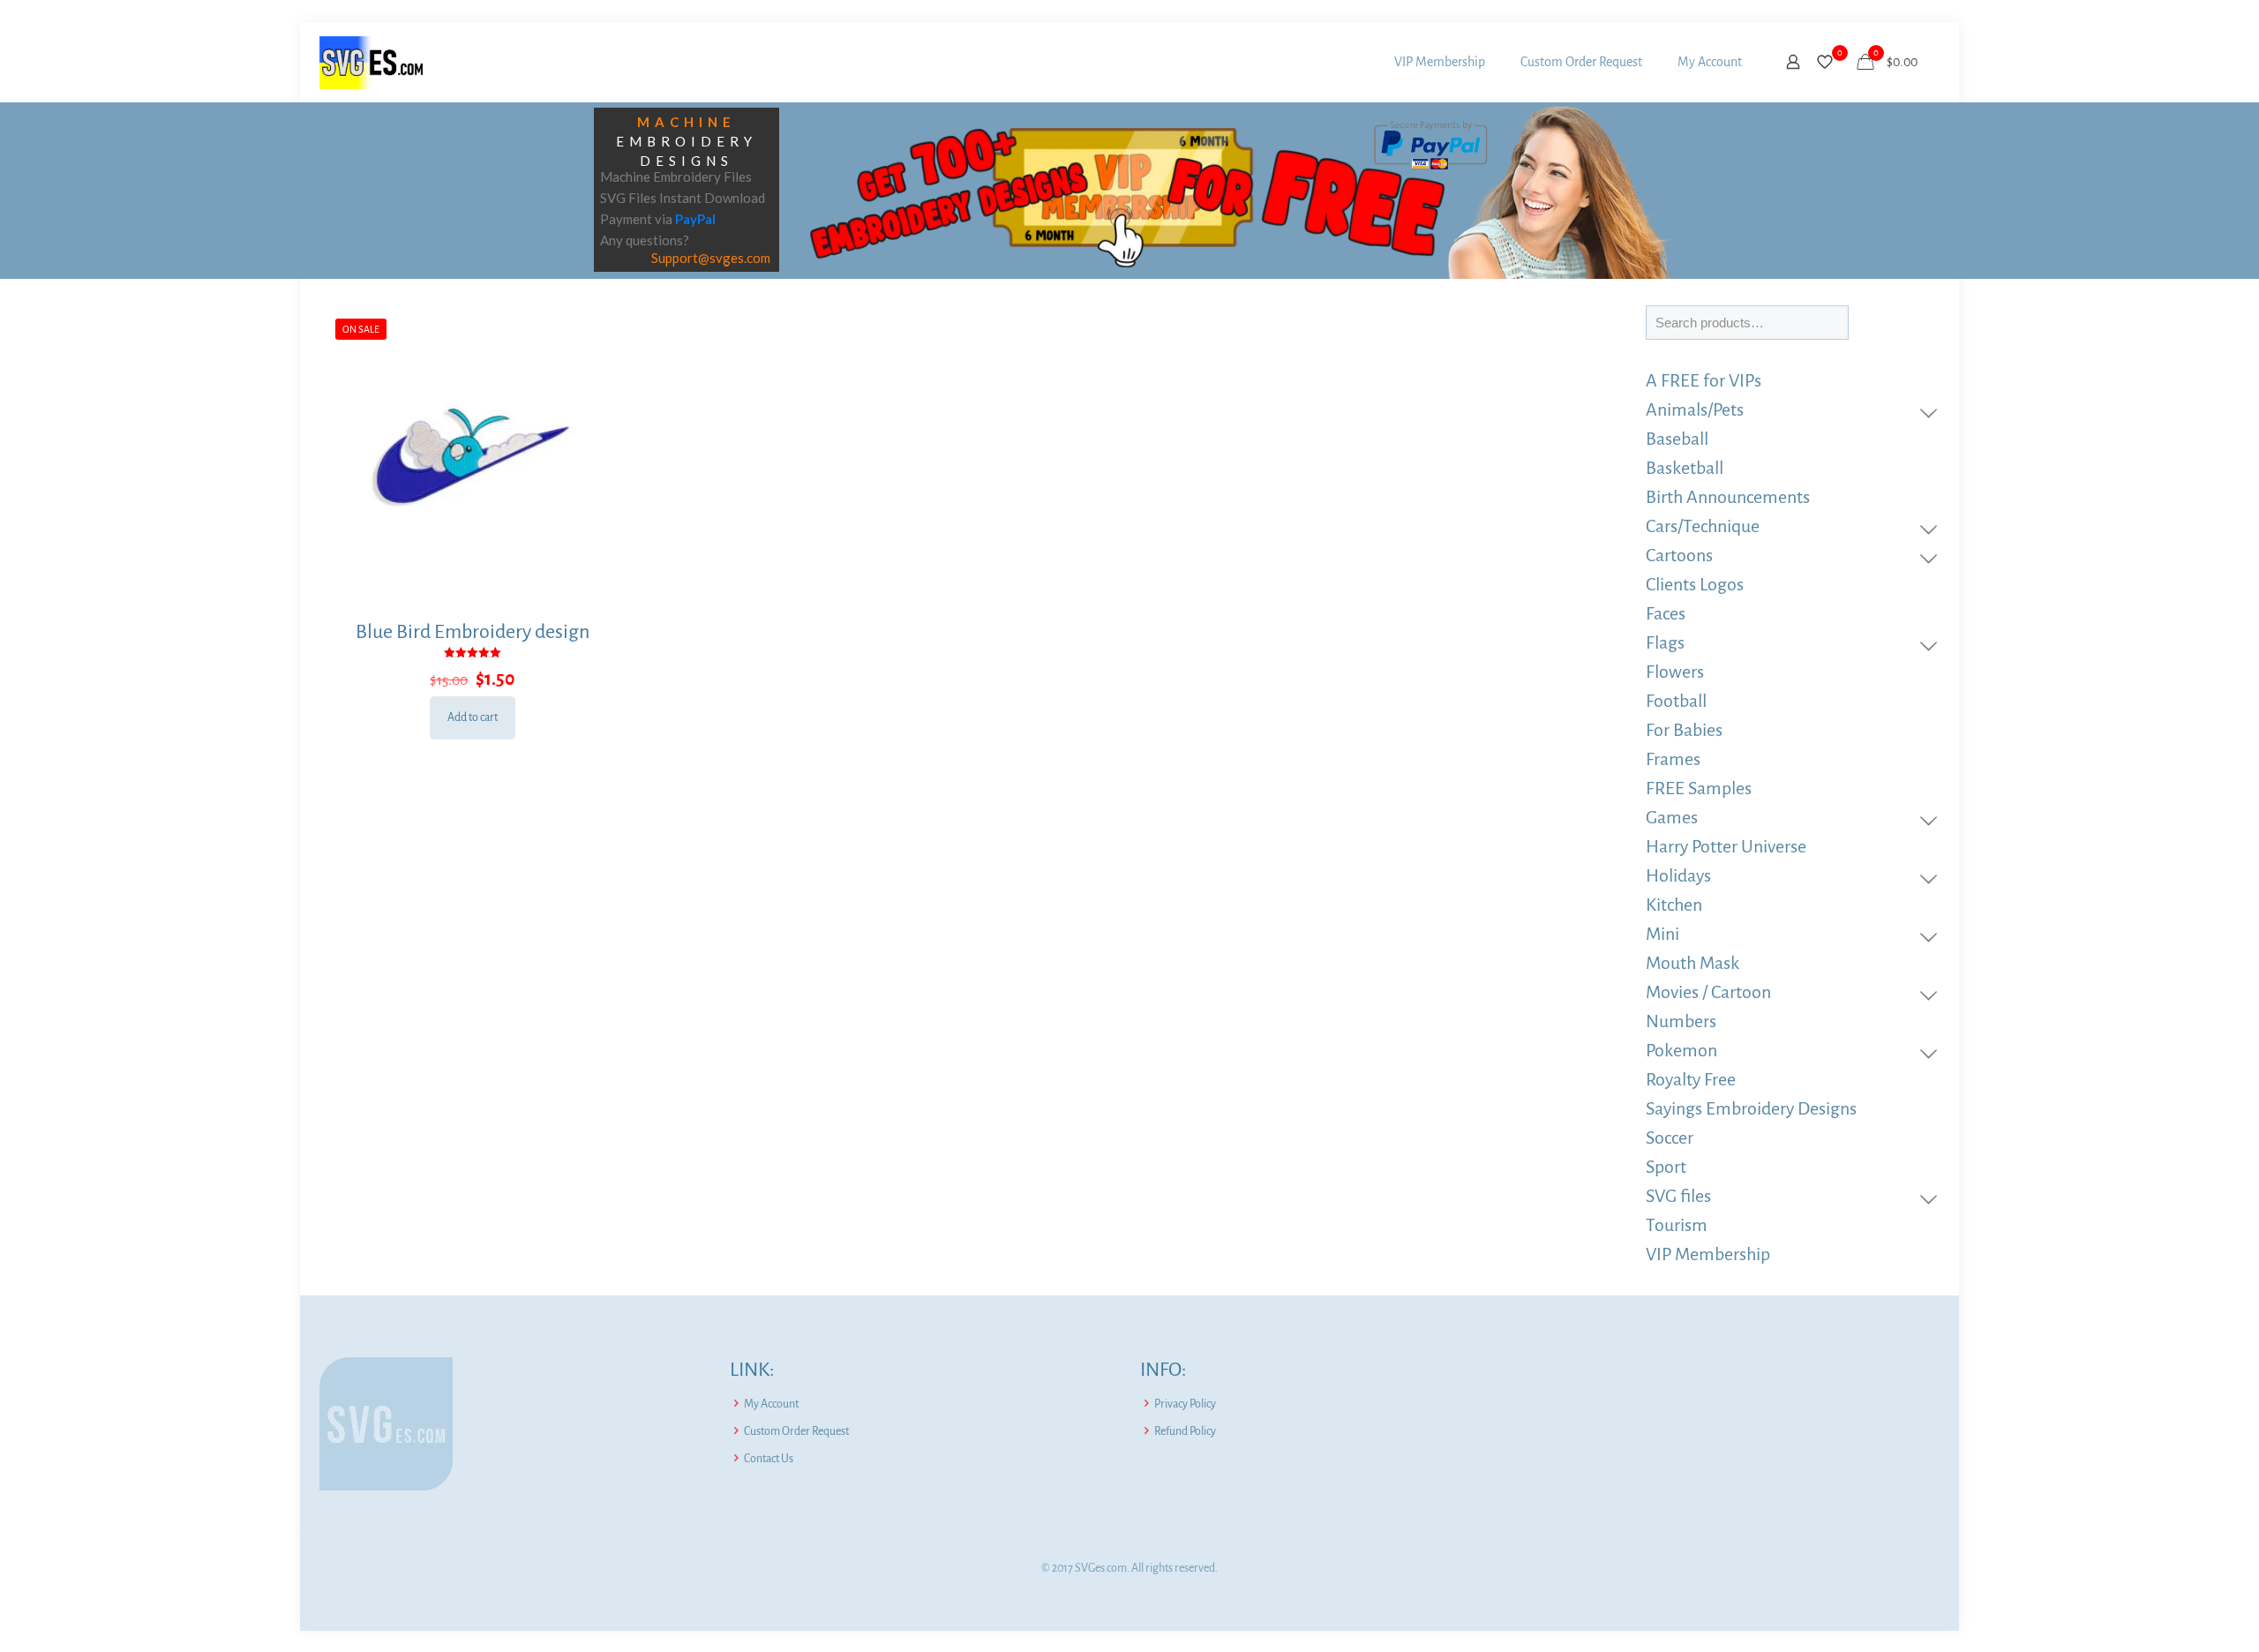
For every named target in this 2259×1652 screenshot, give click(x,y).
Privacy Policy (1185, 1404)
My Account (771, 1404)
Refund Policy (1185, 1431)
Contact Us (769, 1459)
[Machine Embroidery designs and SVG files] (371, 62)
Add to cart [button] (473, 717)
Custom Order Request (796, 1431)
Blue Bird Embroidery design (473, 632)
